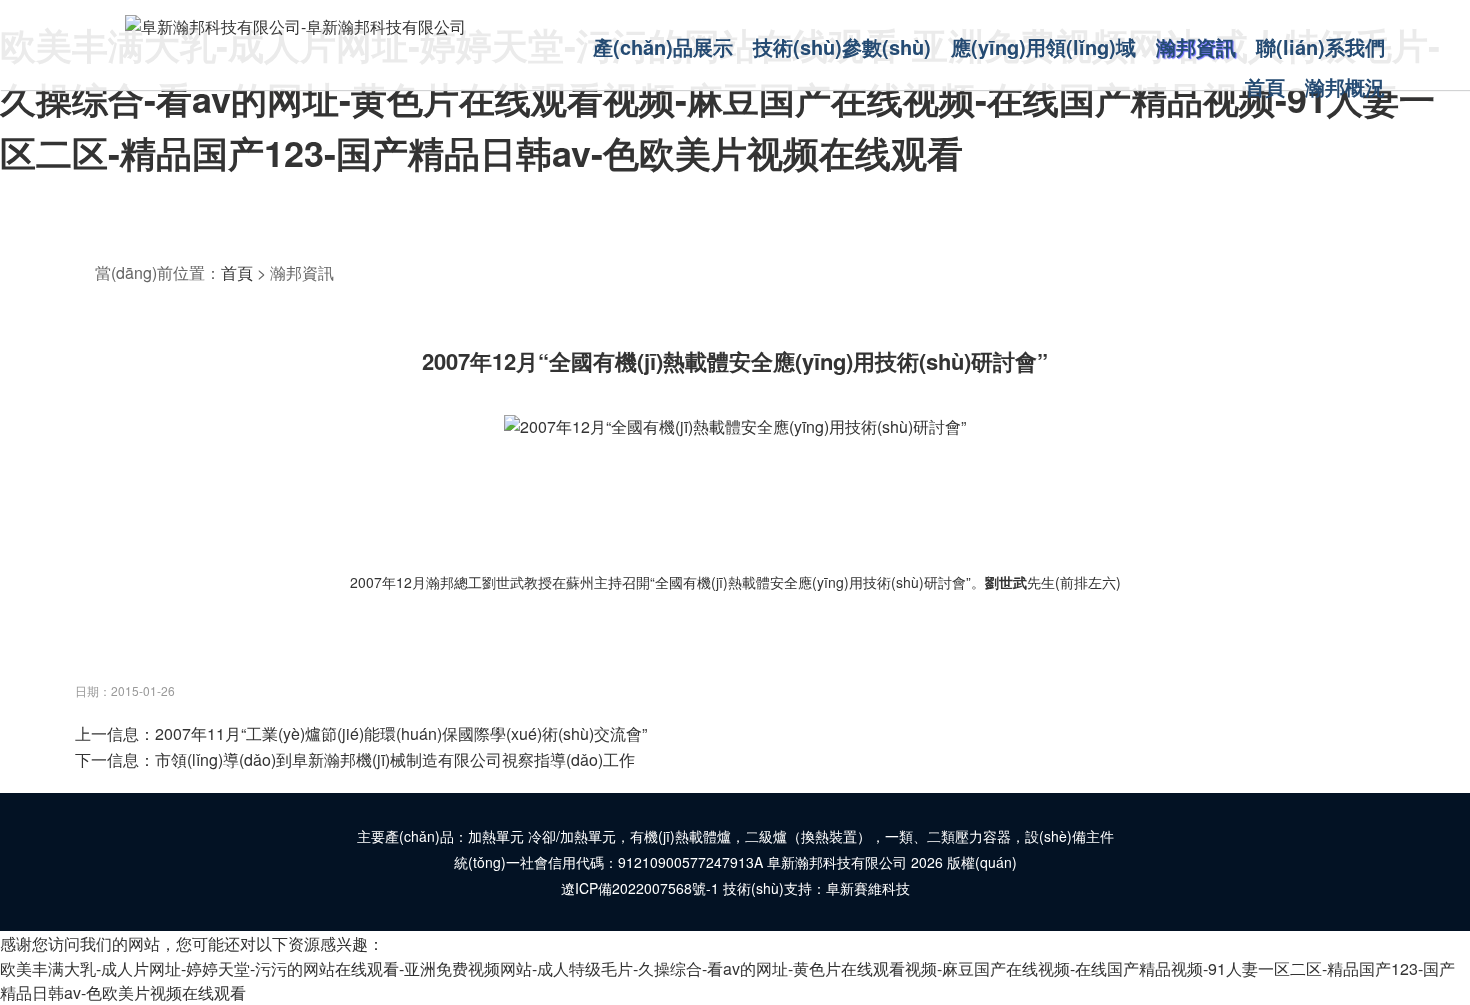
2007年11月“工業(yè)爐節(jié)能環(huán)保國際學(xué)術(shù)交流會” (401, 733)
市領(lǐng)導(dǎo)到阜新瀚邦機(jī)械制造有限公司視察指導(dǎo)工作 (395, 759)
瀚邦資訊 (302, 272)
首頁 (237, 272)
